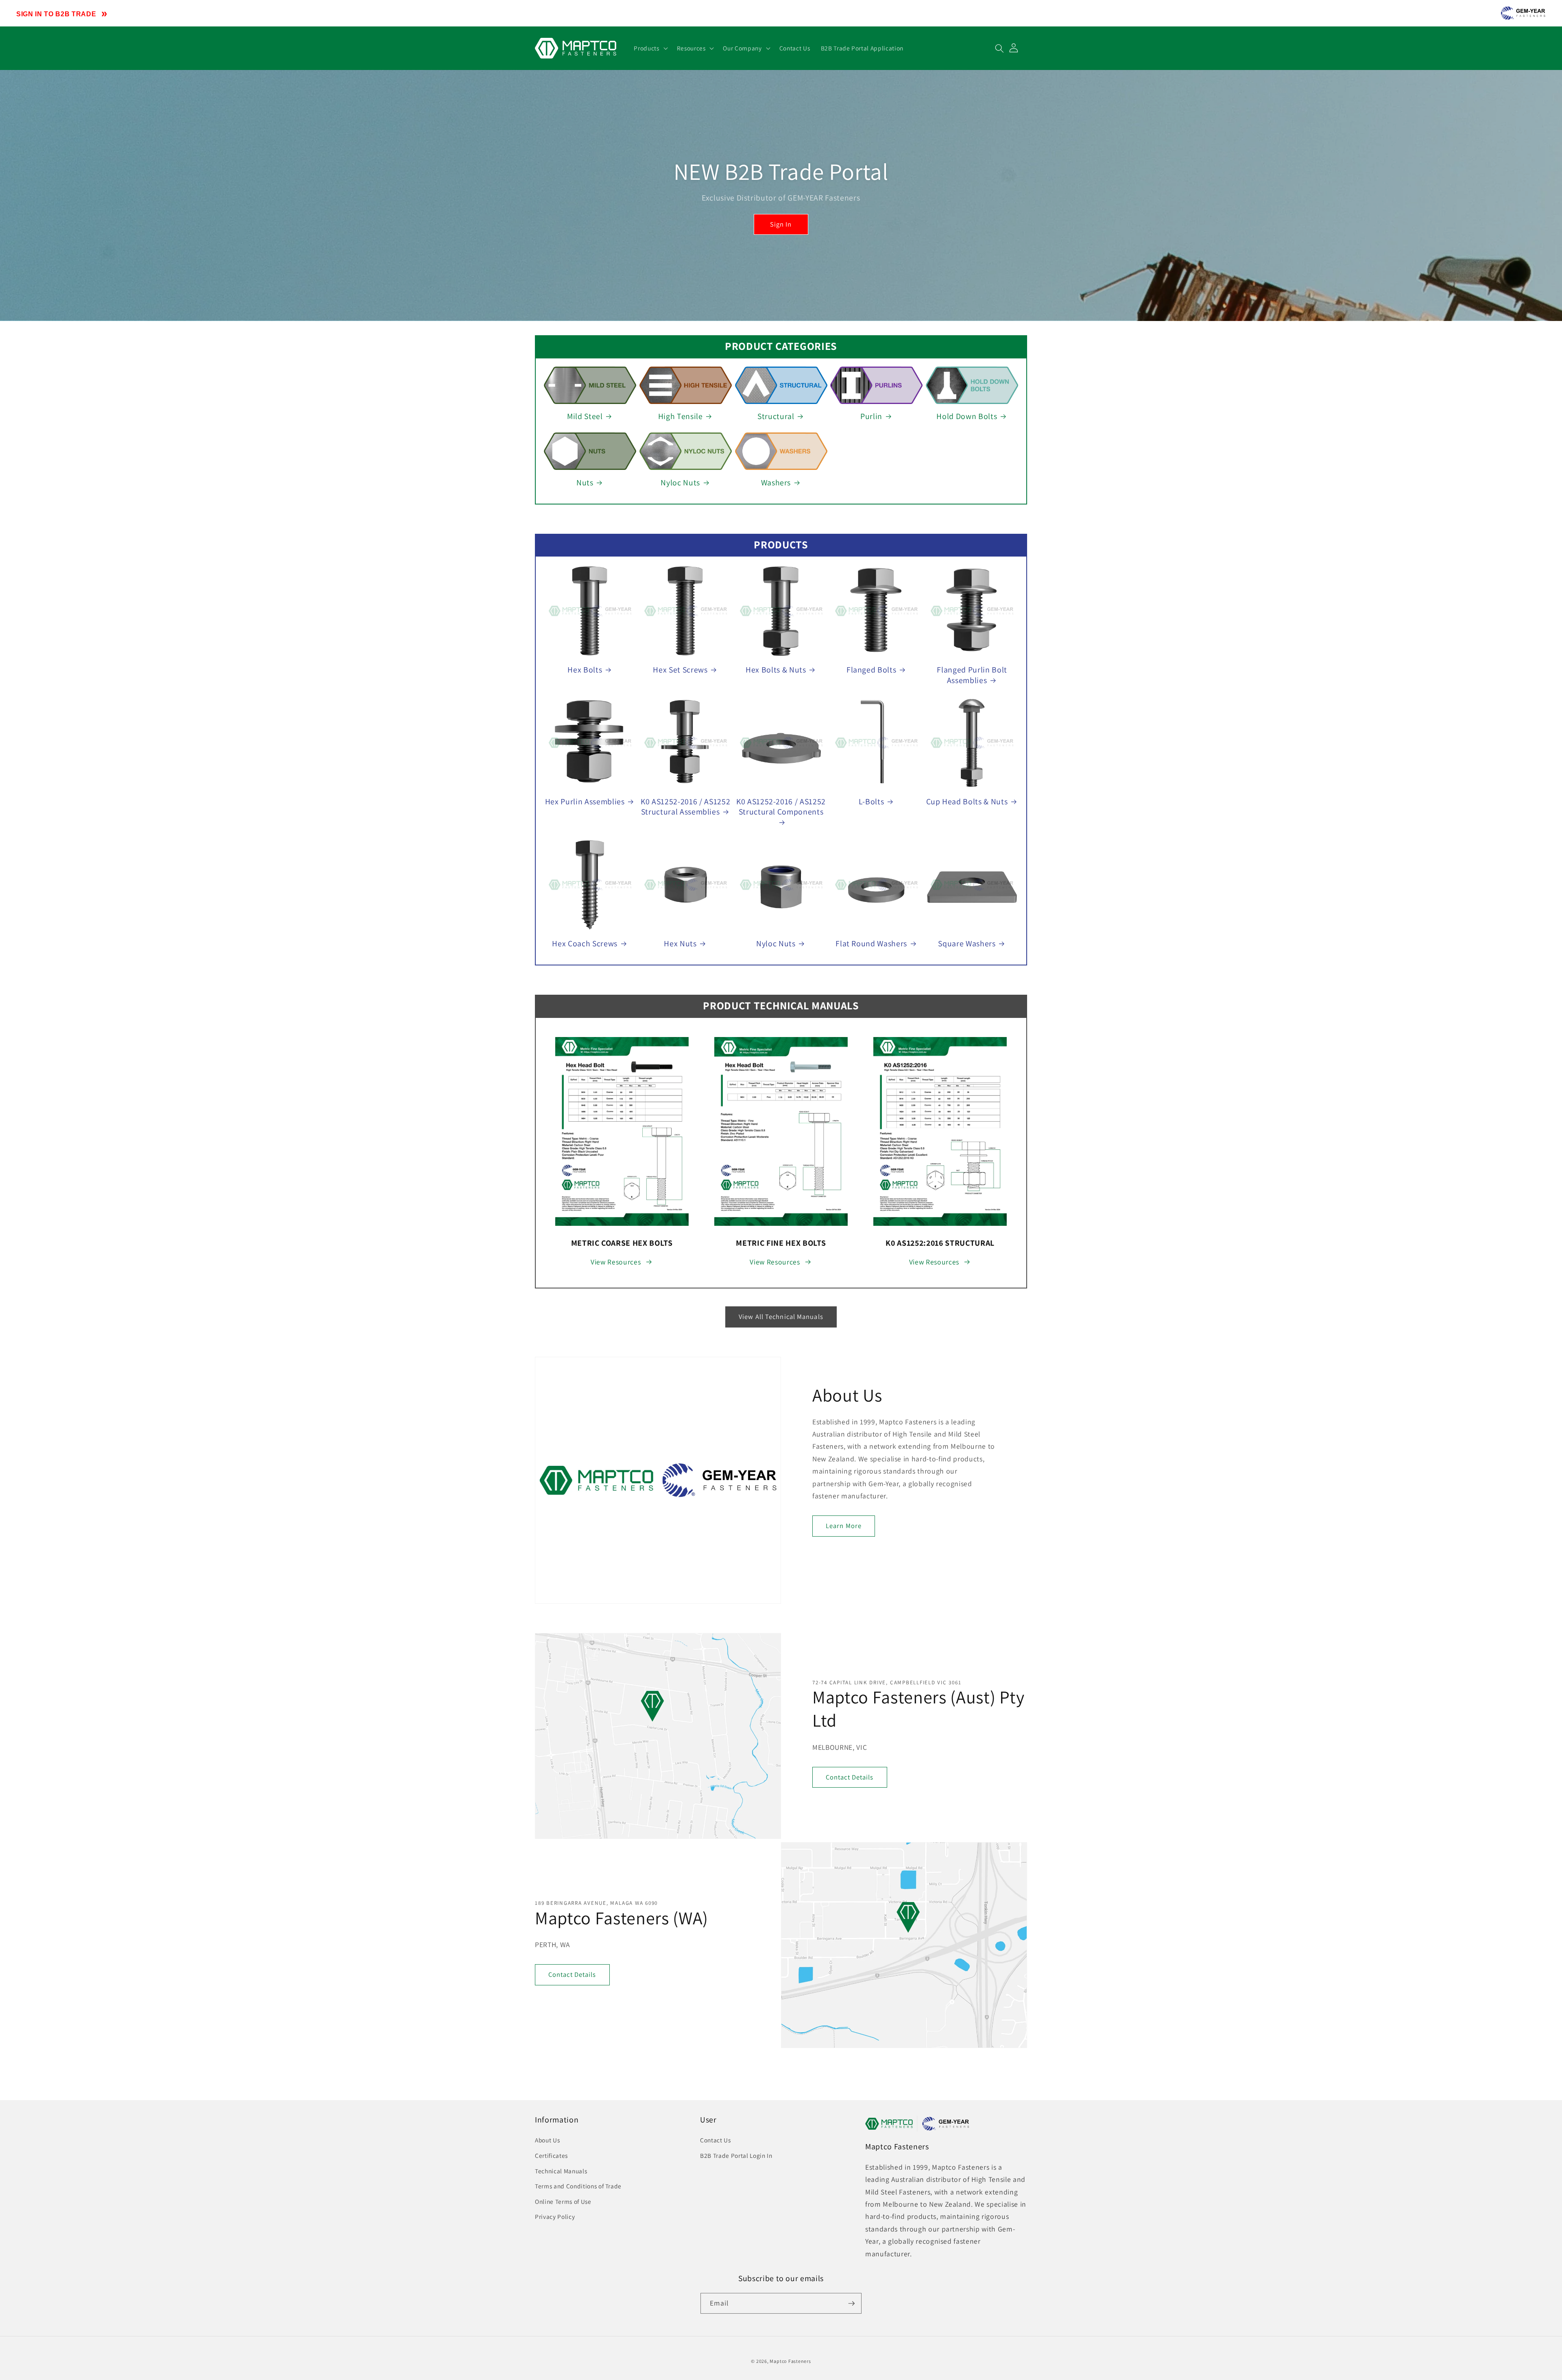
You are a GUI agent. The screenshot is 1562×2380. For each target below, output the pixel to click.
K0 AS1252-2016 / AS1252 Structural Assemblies (685, 807)
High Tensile (681, 416)
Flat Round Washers (871, 944)
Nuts (585, 483)
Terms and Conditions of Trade (578, 2186)
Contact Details (850, 1777)
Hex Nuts (680, 944)
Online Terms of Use (563, 2201)
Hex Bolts (585, 670)
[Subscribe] (851, 2304)
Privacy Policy (555, 2216)
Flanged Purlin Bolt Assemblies (972, 675)
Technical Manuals (561, 2171)
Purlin (871, 416)
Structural (776, 416)
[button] (650, 48)
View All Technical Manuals (781, 1317)
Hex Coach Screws (585, 944)
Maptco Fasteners (790, 2361)
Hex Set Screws (680, 670)
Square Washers (967, 944)
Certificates (551, 2155)
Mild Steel (585, 416)
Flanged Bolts (872, 670)
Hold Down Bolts (967, 416)
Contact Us (716, 2140)
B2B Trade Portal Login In (736, 2155)
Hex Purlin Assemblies (585, 802)
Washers (776, 483)
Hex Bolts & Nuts (776, 670)
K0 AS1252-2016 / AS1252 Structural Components (781, 807)
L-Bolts (872, 802)
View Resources (616, 1262)
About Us (547, 2140)
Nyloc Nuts (680, 483)
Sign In (781, 224)
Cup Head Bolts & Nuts (967, 802)
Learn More (844, 1526)
